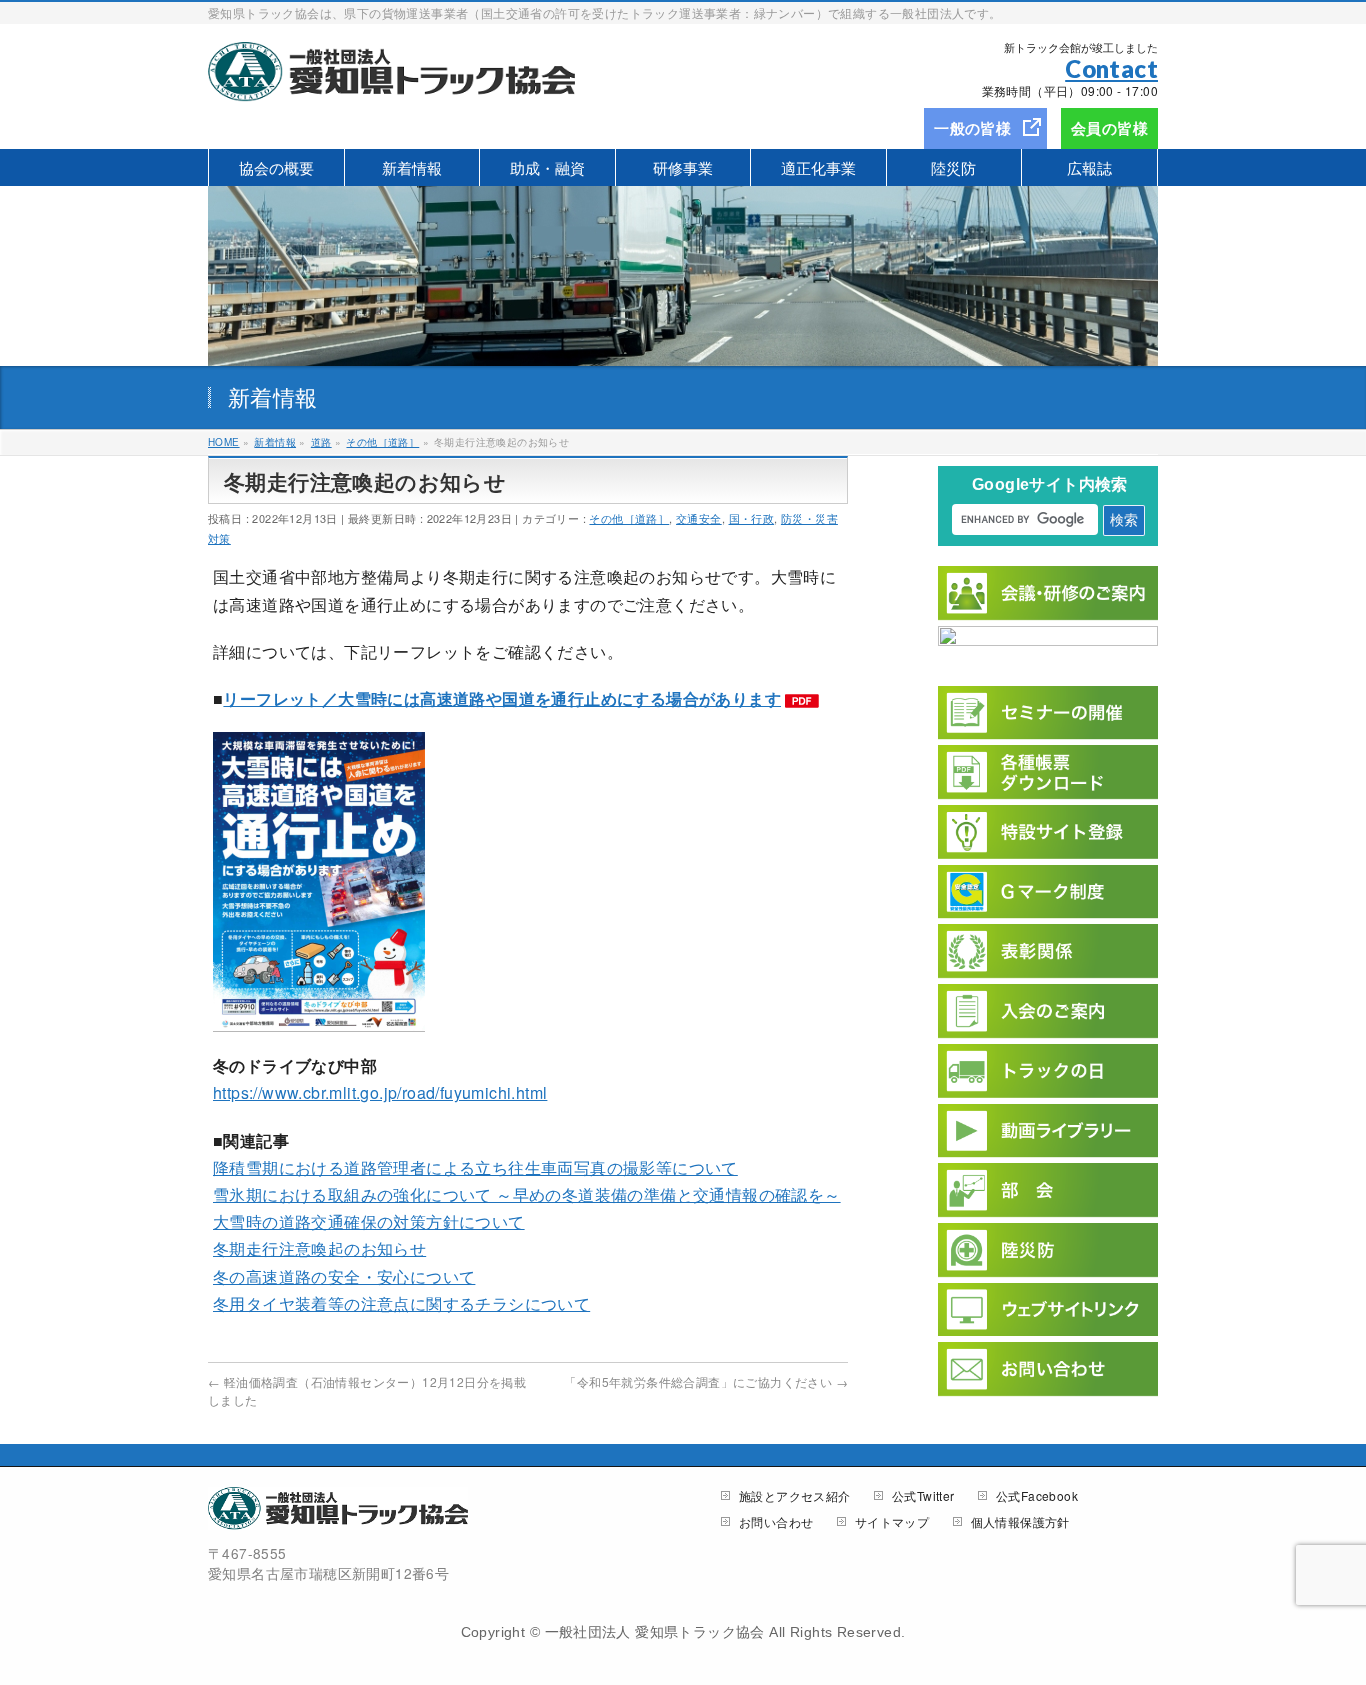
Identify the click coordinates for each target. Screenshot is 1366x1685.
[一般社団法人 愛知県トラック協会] (391, 79)
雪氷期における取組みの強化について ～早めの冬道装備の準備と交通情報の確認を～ (527, 1194)
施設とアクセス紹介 (795, 1496)
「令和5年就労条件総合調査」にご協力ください (706, 1381)
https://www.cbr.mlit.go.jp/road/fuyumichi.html (380, 1092)
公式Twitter (923, 1496)
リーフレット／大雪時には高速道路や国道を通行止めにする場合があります (502, 698)
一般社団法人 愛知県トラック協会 (655, 1632)
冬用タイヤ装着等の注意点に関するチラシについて (401, 1303)
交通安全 (699, 518)
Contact (1111, 68)
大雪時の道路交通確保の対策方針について (369, 1221)
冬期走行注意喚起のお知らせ (319, 1248)
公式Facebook (1037, 1496)
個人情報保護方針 (1020, 1522)
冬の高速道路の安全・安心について (344, 1276)
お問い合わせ (776, 1522)
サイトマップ (892, 1522)
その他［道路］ (629, 518)
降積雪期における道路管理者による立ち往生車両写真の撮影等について (475, 1167)
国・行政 (752, 518)
